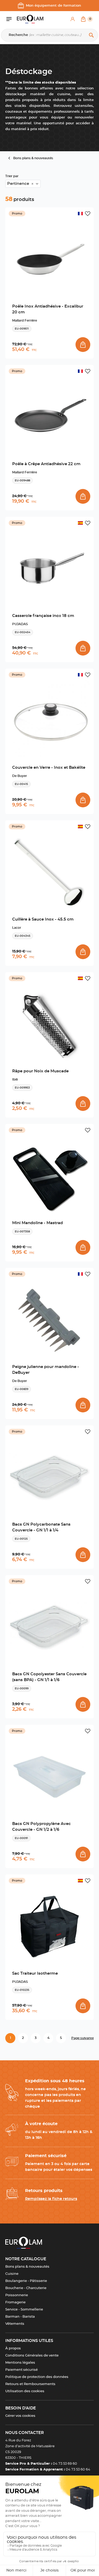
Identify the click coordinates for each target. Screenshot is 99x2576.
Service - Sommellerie (24, 2310)
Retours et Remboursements (30, 2384)
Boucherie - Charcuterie (26, 2288)
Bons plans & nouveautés (27, 2267)
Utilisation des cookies (25, 2391)
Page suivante (82, 2038)
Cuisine (12, 2274)
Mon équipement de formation (53, 6)
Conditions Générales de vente (32, 2356)
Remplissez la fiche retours (51, 2199)
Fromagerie (15, 2302)
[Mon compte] (73, 19)
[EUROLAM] (30, 19)
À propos (13, 2348)
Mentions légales (20, 2363)
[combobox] (23, 184)
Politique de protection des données (37, 2377)
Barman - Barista (20, 2317)
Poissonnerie (17, 2295)
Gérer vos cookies (20, 2416)
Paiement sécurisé (22, 2370)
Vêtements (15, 2324)
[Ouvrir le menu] (12, 19)
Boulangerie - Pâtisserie (26, 2281)
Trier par (12, 176)
